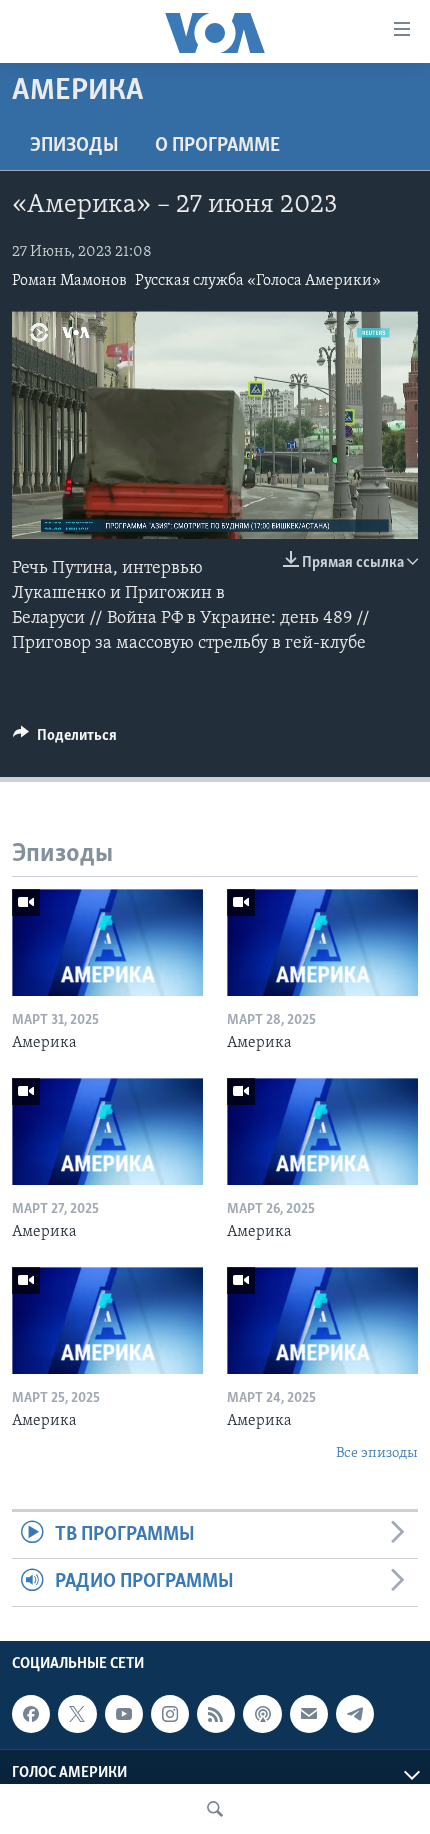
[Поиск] (215, 1809)
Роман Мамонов (69, 281)
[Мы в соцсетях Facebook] (31, 1714)
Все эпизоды (377, 1453)
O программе (217, 146)
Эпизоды (74, 146)
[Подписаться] (309, 1714)
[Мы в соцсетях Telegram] (355, 1714)
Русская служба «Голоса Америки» (258, 281)
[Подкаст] (262, 1714)
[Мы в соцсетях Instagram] (170, 1714)
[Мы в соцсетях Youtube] (124, 1714)
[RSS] (216, 1714)
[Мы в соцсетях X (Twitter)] (77, 1714)
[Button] (65, 740)
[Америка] (107, 942)
